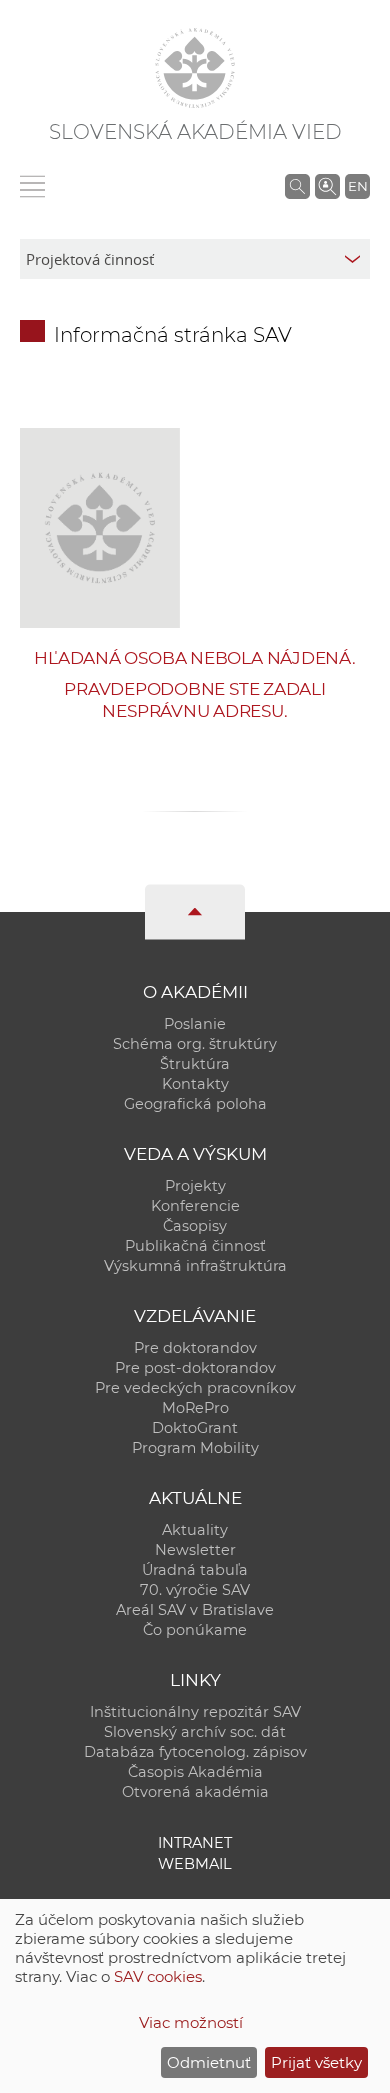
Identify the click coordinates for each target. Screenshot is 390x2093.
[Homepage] (195, 68)
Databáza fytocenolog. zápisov (195, 1752)
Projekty (195, 1186)
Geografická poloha (195, 1104)
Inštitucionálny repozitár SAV (195, 1712)
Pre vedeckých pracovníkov (195, 1388)
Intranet (195, 1843)
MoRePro (195, 1408)
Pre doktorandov (195, 1348)
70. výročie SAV (195, 1590)
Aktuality (195, 1530)
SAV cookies (158, 1976)
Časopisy (195, 1226)
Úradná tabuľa (195, 1570)
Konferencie (195, 1206)
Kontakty (195, 1084)
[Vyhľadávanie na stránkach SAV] (297, 186)
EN (358, 186)
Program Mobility (195, 1448)
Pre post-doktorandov (195, 1368)
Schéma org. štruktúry (195, 1044)
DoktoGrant (195, 1428)
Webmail (195, 1864)
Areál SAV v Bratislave (195, 1610)
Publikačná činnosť (195, 1246)
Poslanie (195, 1024)
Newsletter (195, 1550)
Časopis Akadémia (195, 1772)
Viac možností (191, 2022)
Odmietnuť (209, 2062)
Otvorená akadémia (195, 1792)
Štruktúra (195, 1064)
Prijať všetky (316, 2062)
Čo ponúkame (195, 1630)
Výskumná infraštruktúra (195, 1266)
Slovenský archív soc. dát (195, 1732)
